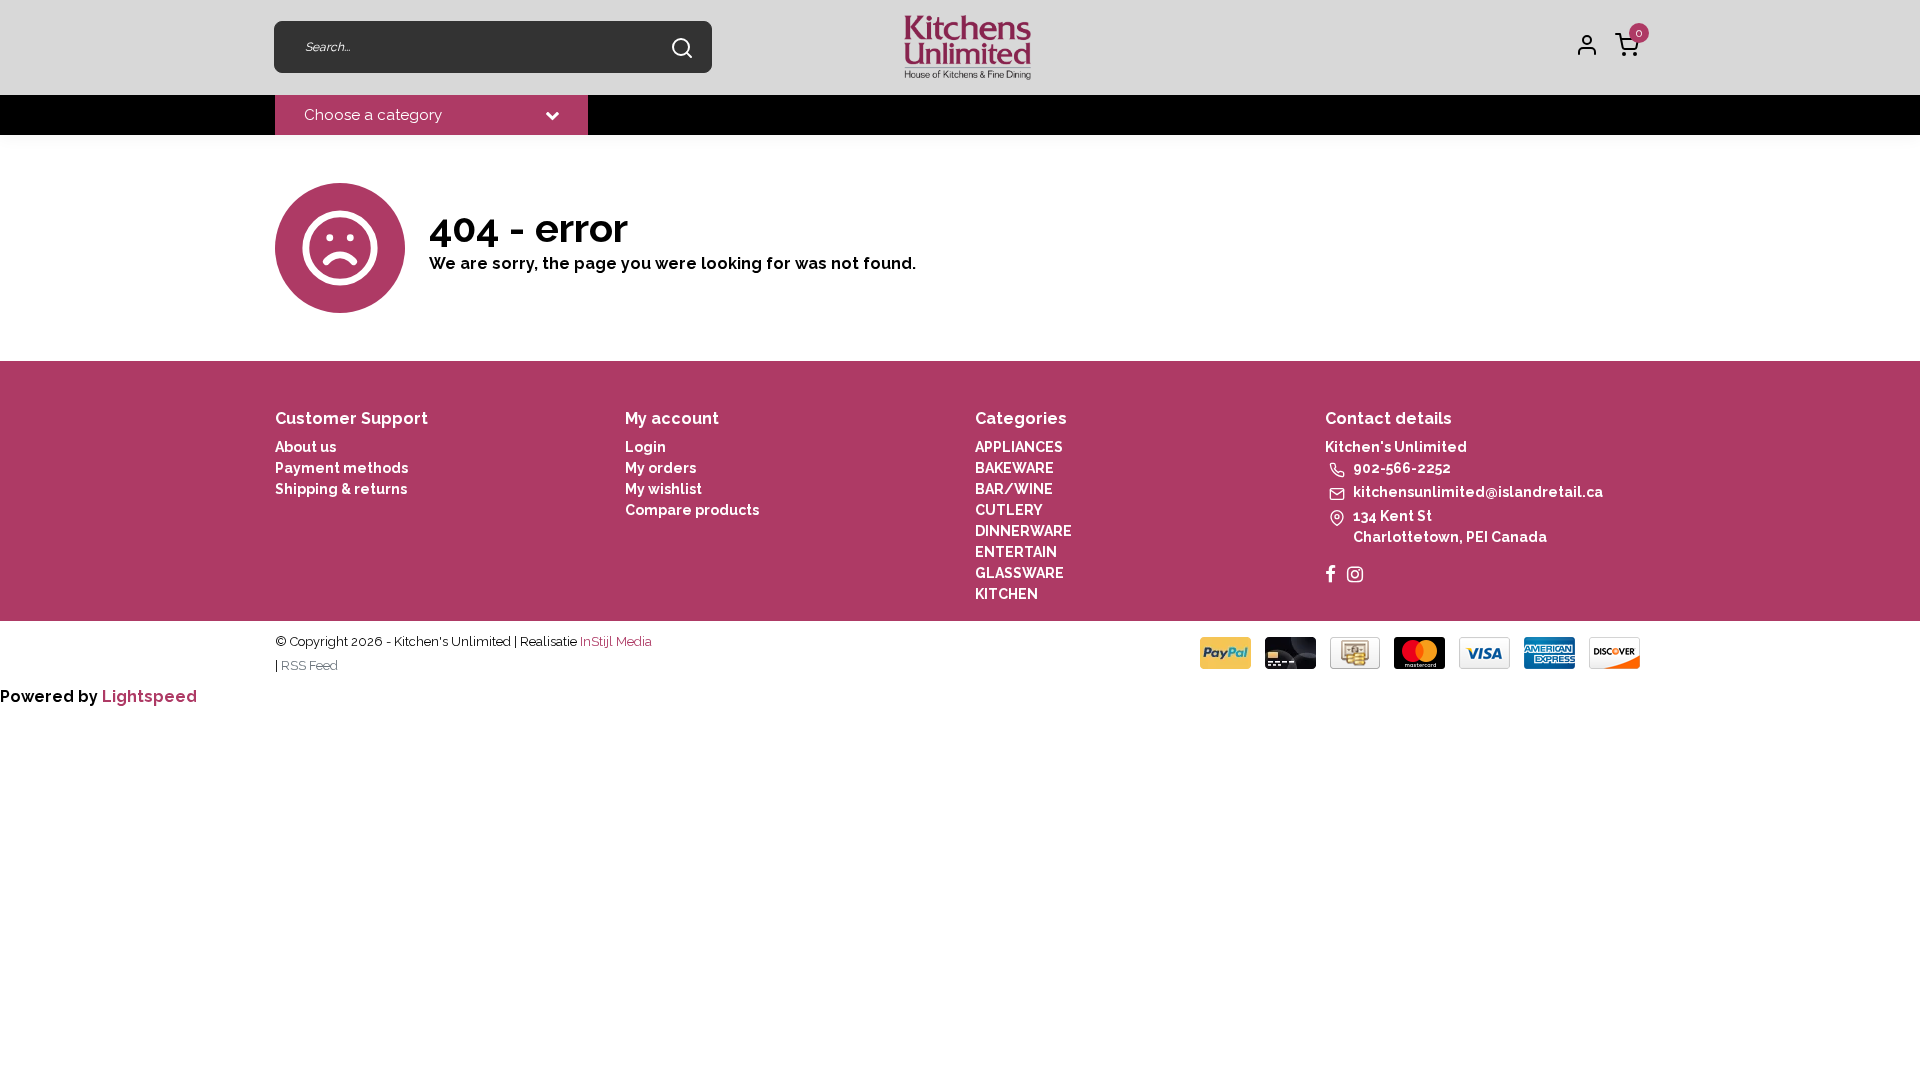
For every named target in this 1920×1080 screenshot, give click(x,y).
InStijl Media (614, 641)
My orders (660, 468)
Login (645, 447)
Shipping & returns (341, 489)
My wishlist (663, 489)
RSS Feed (309, 665)
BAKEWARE (1014, 468)
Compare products (692, 510)
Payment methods (341, 468)
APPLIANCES (1019, 447)
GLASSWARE (1019, 573)
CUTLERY (1009, 510)
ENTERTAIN (1016, 552)
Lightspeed (149, 696)
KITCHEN (1006, 594)
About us (305, 447)
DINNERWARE (1023, 531)
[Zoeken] (682, 47)
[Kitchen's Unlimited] (967, 47)
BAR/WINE (1014, 489)
